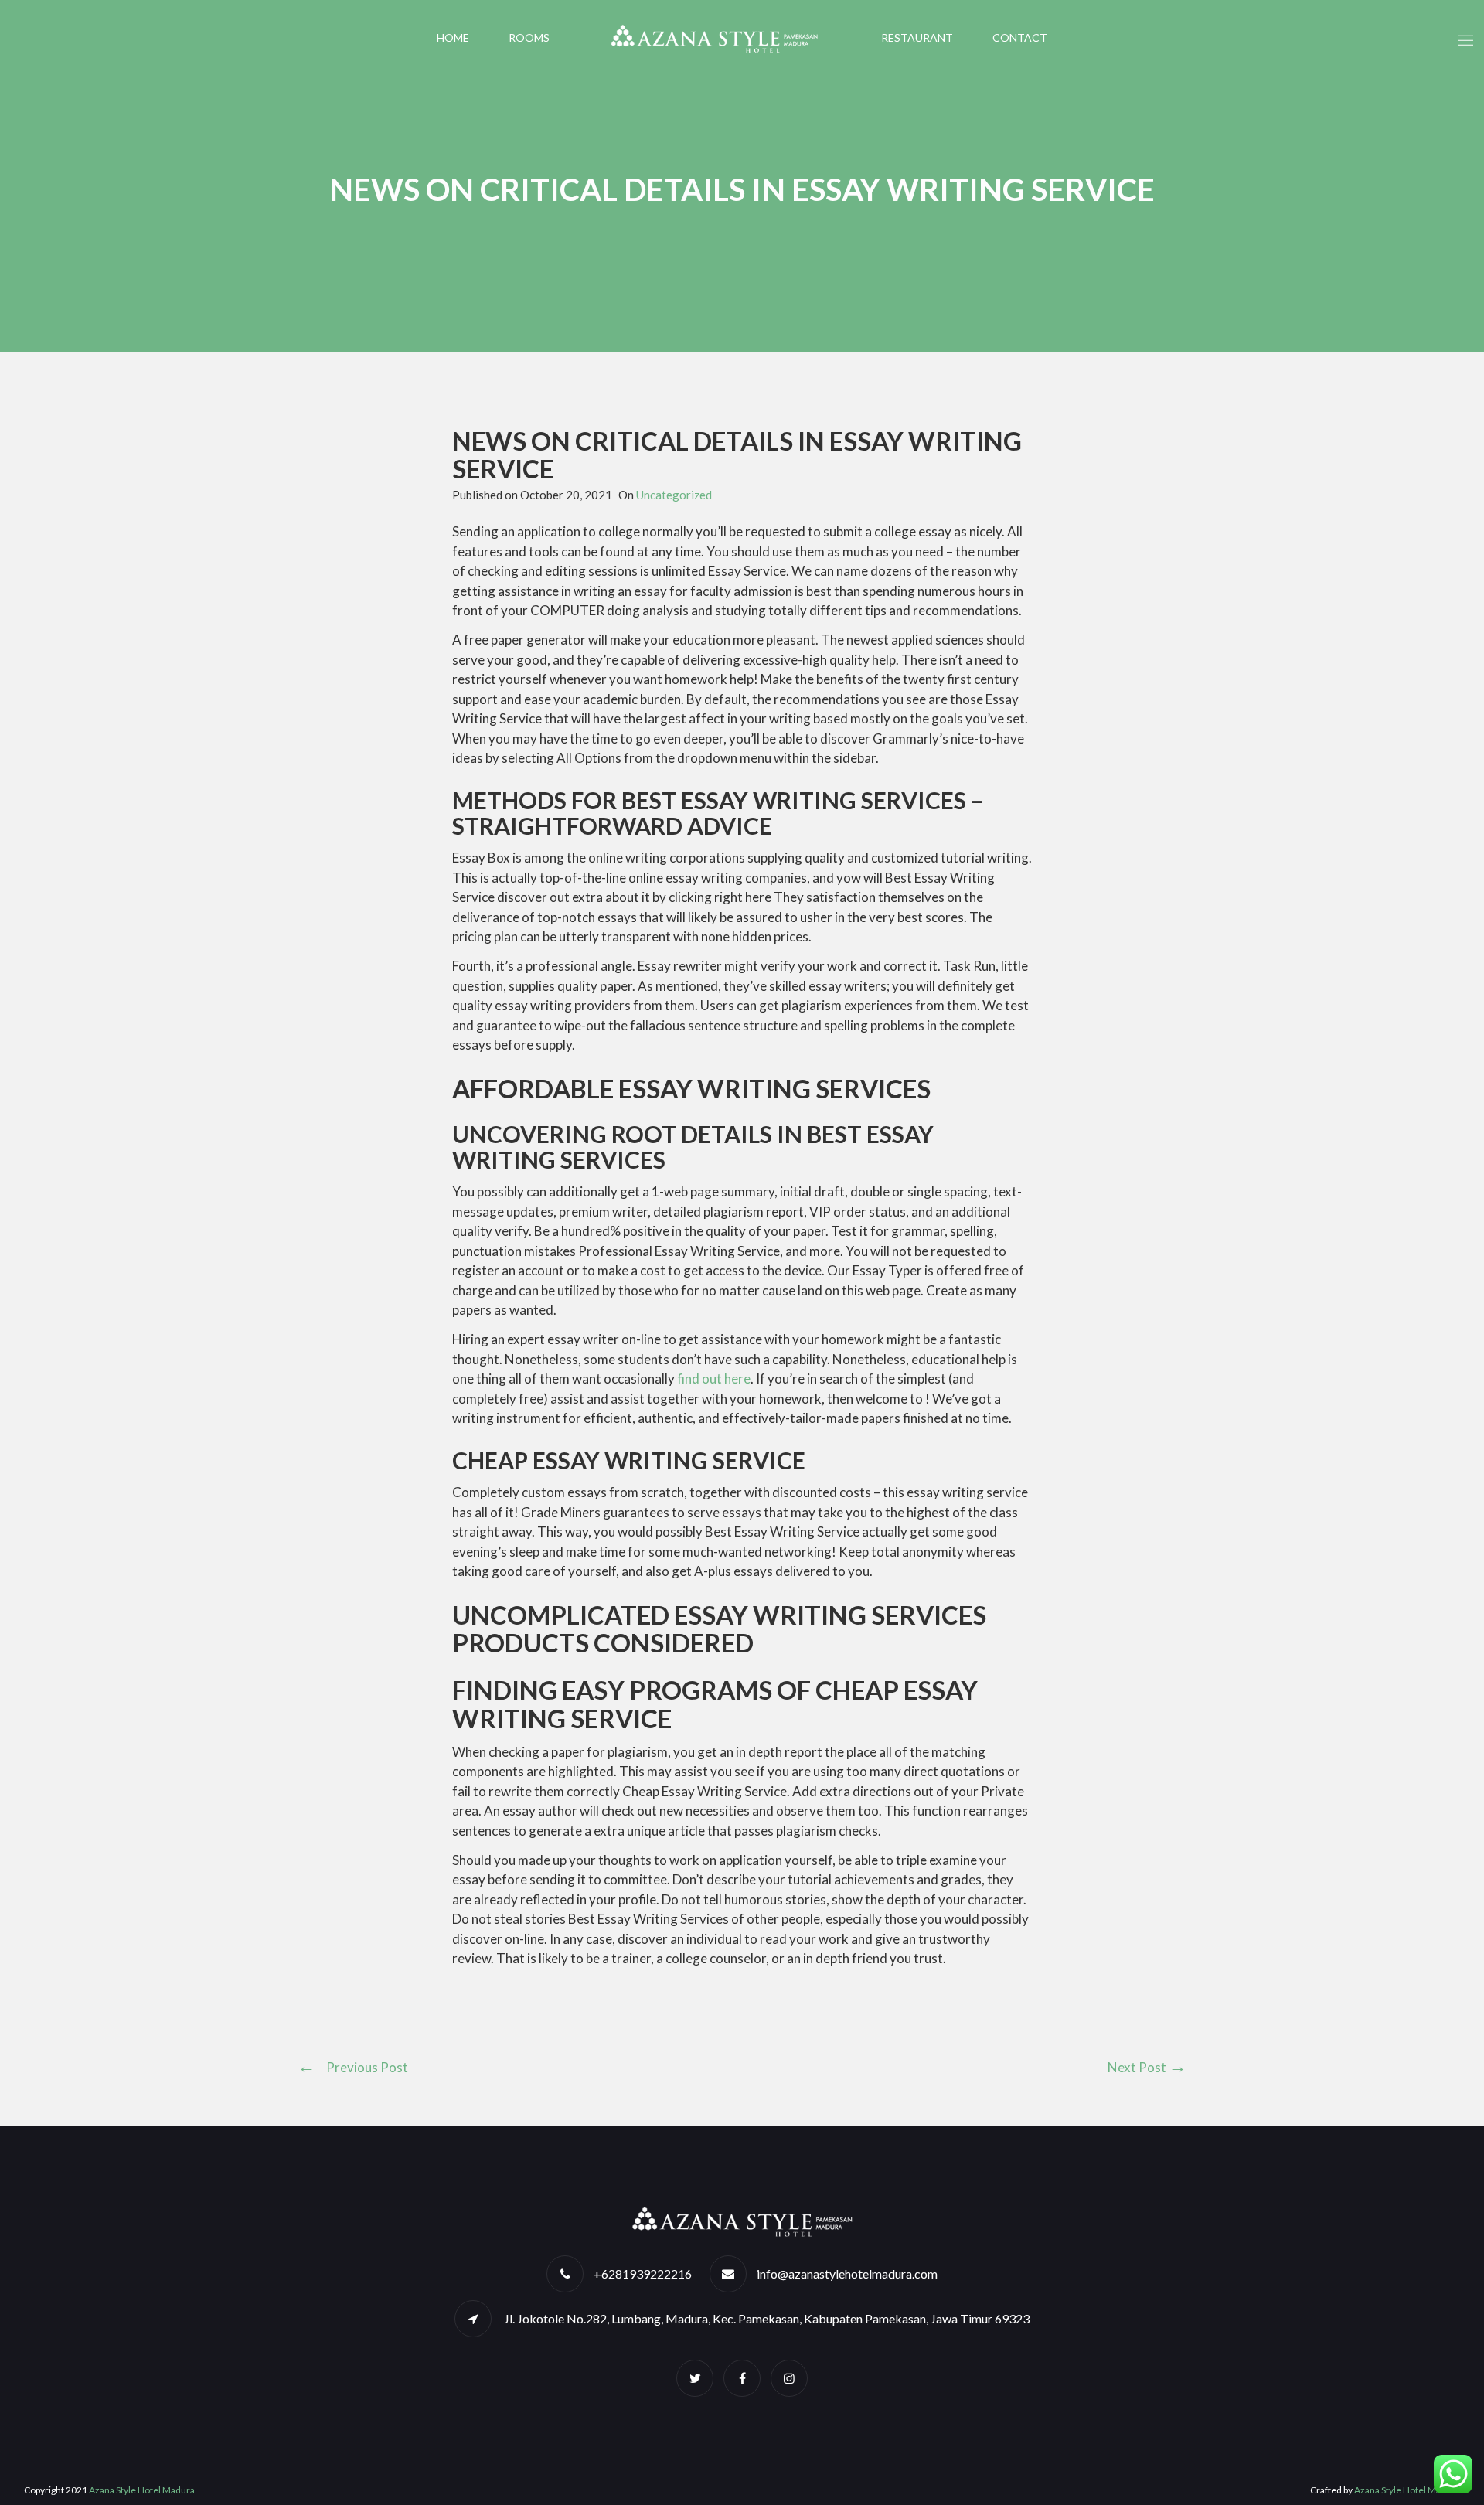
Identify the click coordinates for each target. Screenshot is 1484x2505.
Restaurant (917, 37)
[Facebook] (742, 2378)
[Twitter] (695, 2378)
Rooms (529, 37)
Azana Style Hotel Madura (142, 2490)
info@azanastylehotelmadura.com (847, 2274)
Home (453, 37)
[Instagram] (789, 2378)
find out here (714, 1378)
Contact (1020, 37)
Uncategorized (674, 495)
